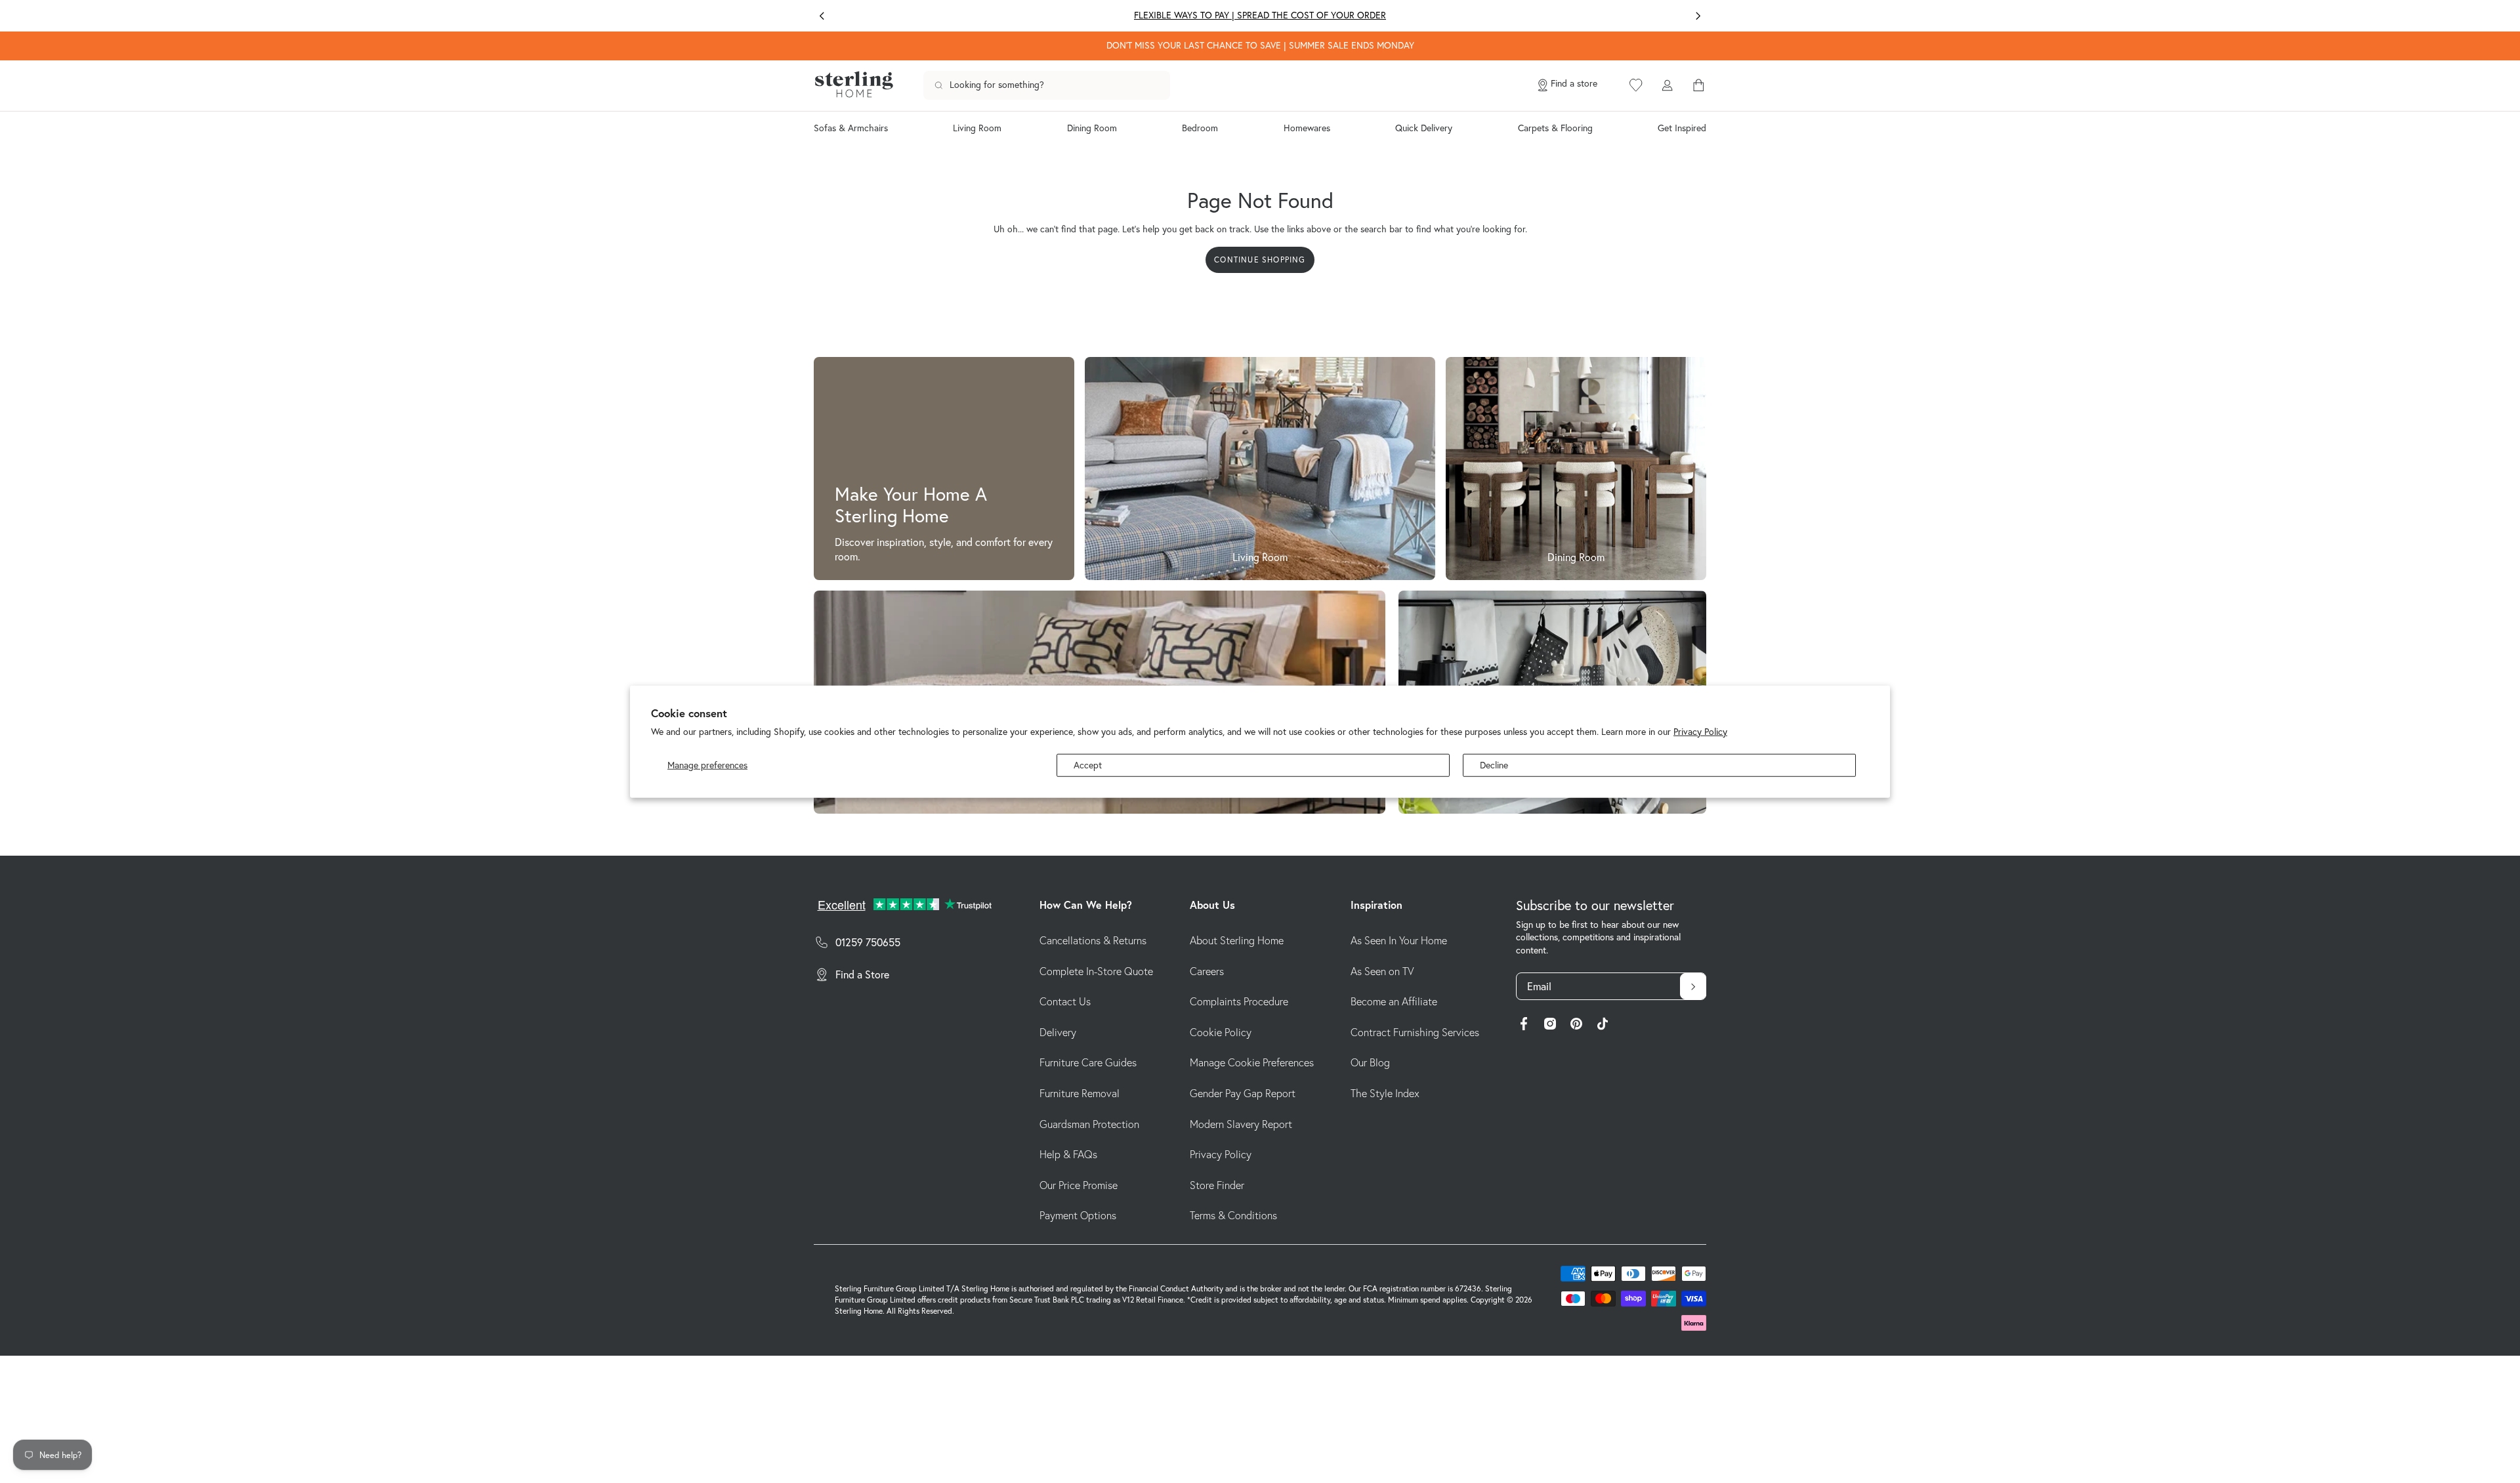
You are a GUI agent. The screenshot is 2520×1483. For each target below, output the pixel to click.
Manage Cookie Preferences (1252, 1062)
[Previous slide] (822, 16)
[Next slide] (1698, 16)
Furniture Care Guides (1088, 1062)
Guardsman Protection (1089, 1124)
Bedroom (1200, 128)
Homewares (1307, 128)
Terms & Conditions (1233, 1215)
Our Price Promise (1079, 1185)
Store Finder (1217, 1185)
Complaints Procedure (1239, 1001)
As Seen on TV (1382, 971)
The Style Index (1385, 1093)
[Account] (1667, 85)
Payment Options (1078, 1215)
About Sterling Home (1237, 940)
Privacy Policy (1700, 731)
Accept (1088, 764)
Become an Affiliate (1394, 1001)
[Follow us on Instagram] (1550, 1026)
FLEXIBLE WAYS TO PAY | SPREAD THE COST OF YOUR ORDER (1260, 15)
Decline (1494, 764)
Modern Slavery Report (1241, 1124)
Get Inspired (1682, 128)
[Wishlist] (1636, 85)
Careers (1207, 971)
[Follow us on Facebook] (1524, 1026)
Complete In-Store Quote (1096, 971)
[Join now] (1693, 986)
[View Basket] (1698, 85)
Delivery (1058, 1032)
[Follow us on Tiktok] (1603, 1026)
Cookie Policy (1221, 1032)
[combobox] (1047, 85)
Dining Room (1092, 128)
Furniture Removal (1080, 1093)
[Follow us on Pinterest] (1576, 1026)
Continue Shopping (1260, 260)
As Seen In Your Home (1399, 940)
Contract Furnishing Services (1415, 1032)
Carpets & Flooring (1555, 128)
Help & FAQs (1068, 1154)
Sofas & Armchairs (851, 128)
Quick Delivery (1424, 128)
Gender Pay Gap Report (1243, 1093)
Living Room (977, 128)
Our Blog (1370, 1062)
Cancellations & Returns (1093, 940)
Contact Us (1065, 1001)
